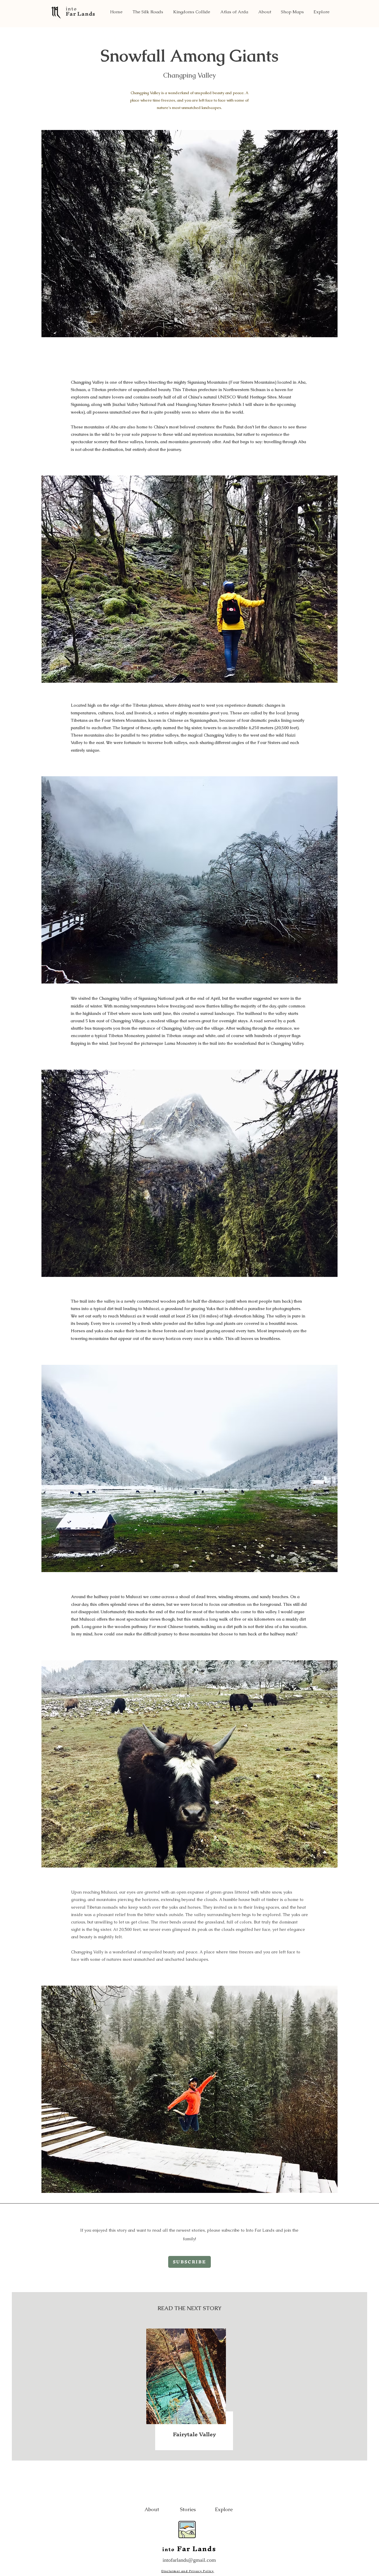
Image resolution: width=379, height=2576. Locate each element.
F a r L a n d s (80, 14)
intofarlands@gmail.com (189, 2560)
